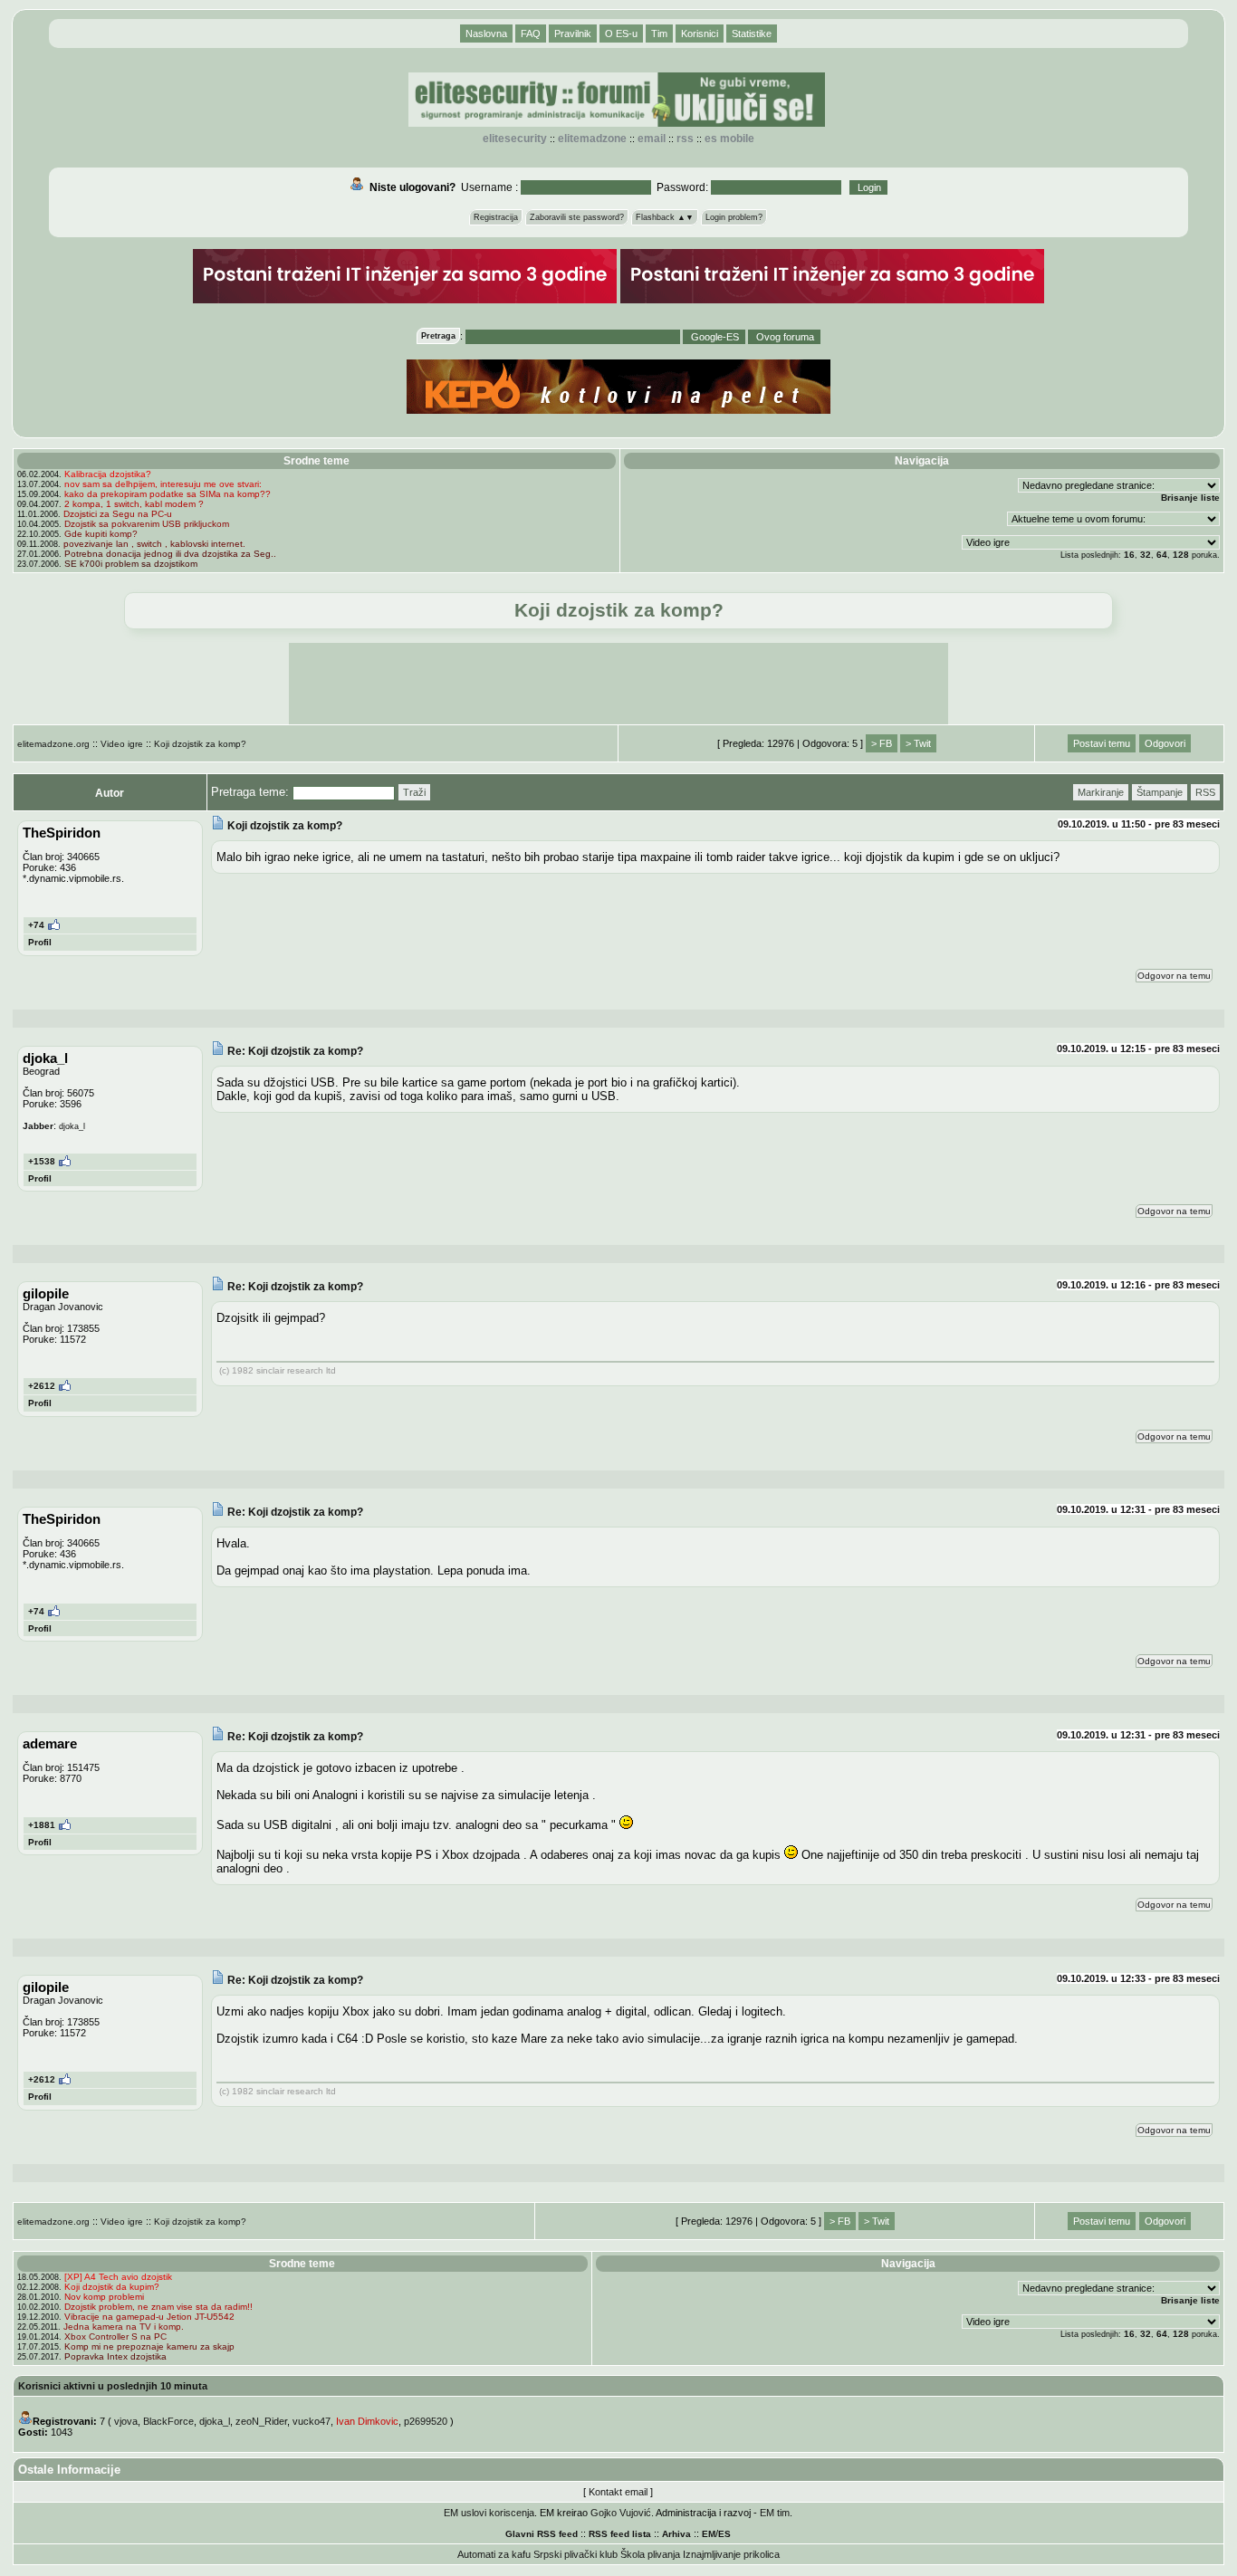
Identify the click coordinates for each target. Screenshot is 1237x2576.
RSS (685, 139)
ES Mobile (729, 139)
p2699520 (426, 2421)
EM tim (775, 2513)
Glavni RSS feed (542, 2534)
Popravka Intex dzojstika (115, 2356)
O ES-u (621, 34)
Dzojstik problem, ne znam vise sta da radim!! (158, 2307)
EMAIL (652, 139)
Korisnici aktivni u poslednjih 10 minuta (113, 2386)
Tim (659, 34)
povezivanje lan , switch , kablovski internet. (154, 544)
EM (709, 2534)
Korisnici (700, 34)
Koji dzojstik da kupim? (112, 2287)
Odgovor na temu (1174, 976)
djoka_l (215, 2421)
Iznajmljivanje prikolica (731, 2554)
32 (1146, 555)
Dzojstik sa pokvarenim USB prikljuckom (147, 524)
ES (724, 2534)
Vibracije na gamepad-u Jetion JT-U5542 (149, 2317)
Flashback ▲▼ (665, 217)
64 (1162, 555)
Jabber (38, 1126)
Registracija (496, 217)
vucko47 (312, 2421)
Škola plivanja (650, 2554)
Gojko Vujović (621, 2513)
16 (1129, 555)
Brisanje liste (1190, 498)
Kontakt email (618, 2492)
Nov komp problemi (104, 2297)
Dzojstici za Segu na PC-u (118, 514)
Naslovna (486, 34)
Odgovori (1165, 743)
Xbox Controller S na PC (115, 2337)
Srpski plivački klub (575, 2554)
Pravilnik (573, 34)
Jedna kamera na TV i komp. (124, 2327)
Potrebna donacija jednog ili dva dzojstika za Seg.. (170, 554)
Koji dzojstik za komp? (200, 744)
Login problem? (734, 217)
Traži (414, 792)
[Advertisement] (618, 684)
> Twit (918, 743)
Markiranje (1101, 792)
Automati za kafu (494, 2554)
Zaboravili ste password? (577, 217)
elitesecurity (515, 139)
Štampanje (1160, 792)
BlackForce (168, 2421)
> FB (882, 743)
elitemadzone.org (53, 744)
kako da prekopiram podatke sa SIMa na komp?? (168, 494)
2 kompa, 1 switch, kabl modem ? (134, 504)
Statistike (752, 34)
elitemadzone (592, 139)
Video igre (122, 744)
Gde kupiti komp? (101, 534)
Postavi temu (1102, 743)
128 (1181, 555)
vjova (126, 2421)
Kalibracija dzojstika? (108, 474)
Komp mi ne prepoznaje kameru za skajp (149, 2346)
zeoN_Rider (261, 2421)
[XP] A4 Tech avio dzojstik (118, 2277)
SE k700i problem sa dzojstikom (131, 564)
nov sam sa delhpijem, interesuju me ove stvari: (163, 484)
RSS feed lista (620, 2534)
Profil (40, 942)
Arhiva (676, 2534)
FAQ (531, 34)
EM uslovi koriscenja (489, 2513)
